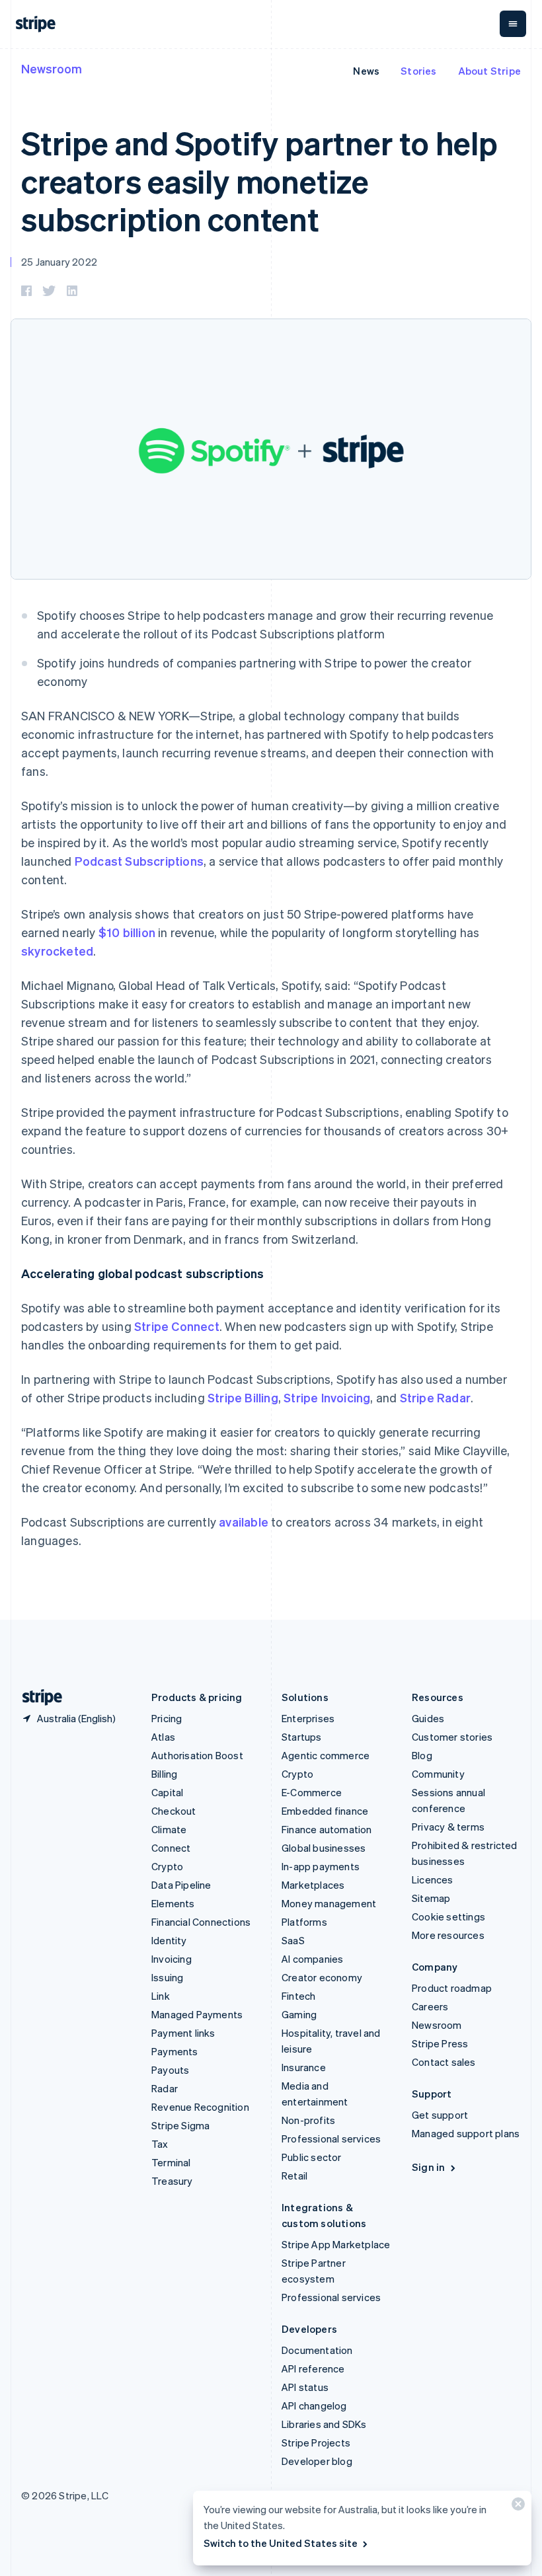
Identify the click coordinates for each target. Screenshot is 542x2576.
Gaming (299, 2014)
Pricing (167, 1718)
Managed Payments (197, 2014)
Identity (169, 1940)
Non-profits (308, 2120)
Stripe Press (440, 2043)
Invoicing (172, 1959)
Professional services (331, 2139)
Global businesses (324, 1848)
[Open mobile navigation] (513, 24)
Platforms (304, 1922)
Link (161, 1996)
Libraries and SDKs (324, 2424)
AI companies (312, 1959)
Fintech (298, 1996)
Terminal (171, 2162)
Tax (160, 2144)
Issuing (167, 1977)
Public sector (312, 2157)
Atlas (163, 1737)
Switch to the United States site (281, 2543)
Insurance (304, 2067)
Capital (167, 1792)
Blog (422, 1755)
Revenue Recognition (200, 2107)
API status (305, 2387)
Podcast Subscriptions (139, 861)
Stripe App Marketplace (336, 2244)
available (244, 1522)
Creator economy (322, 1977)
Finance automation (327, 1829)
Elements (173, 1903)
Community (438, 1774)
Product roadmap (452, 1988)
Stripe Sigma (180, 2125)
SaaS (293, 1940)
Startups (302, 1737)
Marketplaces (313, 1885)
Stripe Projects (316, 2443)
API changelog (314, 2406)
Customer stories (452, 1737)
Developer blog (317, 2461)
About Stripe (489, 71)
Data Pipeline (181, 1885)
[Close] (516, 2507)
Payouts (170, 2070)
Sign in (428, 2167)
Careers (430, 2006)
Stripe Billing (243, 1397)
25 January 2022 (59, 262)
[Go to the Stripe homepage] (37, 1697)
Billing (164, 1774)
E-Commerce (312, 1792)
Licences (433, 1879)
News (366, 71)
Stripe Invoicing (327, 1397)
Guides (428, 1718)
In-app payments (321, 1866)
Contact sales (444, 2062)
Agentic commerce (326, 1755)
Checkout (174, 1811)
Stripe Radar (435, 1397)
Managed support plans (466, 2133)
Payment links (183, 2033)
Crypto (167, 1866)
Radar (165, 2088)
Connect (171, 1848)
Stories (418, 71)
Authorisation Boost (197, 1755)
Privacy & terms (448, 1827)
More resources (448, 1935)
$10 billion (127, 932)
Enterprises (308, 1718)
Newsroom (52, 68)
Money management (329, 1903)
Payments (175, 2051)
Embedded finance (325, 1811)
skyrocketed (57, 951)
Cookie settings (448, 1916)
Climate (169, 1829)
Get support (440, 2115)
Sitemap (431, 1898)
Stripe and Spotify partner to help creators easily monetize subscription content (259, 180)
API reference (313, 2368)
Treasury (172, 2181)
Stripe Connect (177, 1326)
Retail (294, 2176)
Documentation (317, 2350)
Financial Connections (201, 1922)
